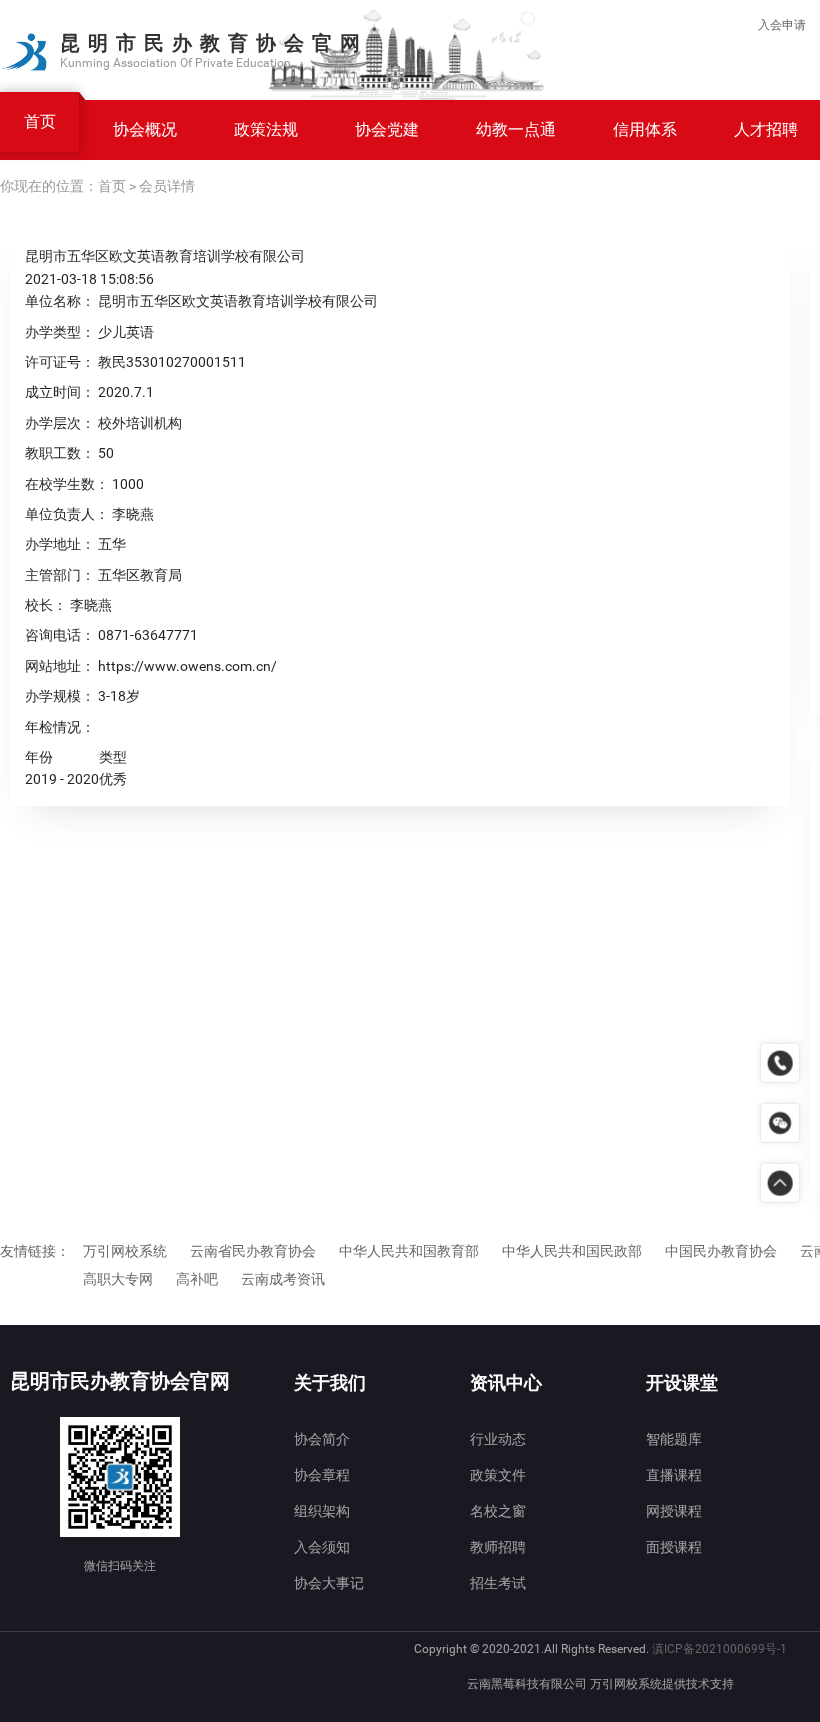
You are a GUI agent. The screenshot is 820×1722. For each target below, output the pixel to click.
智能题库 (674, 1439)
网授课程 (674, 1511)
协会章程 (322, 1475)
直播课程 (674, 1475)
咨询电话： (60, 635)
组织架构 (322, 1511)
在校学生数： (67, 484)
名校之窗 (498, 1511)
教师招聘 (498, 1547)
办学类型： (60, 332)
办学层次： (60, 423)
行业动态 (498, 1439)
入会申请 (782, 25)
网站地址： (60, 666)
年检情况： (60, 727)
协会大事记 (329, 1583)
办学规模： (60, 696)
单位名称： (60, 301)
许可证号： (60, 362)
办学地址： (60, 544)
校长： (46, 605)
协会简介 (322, 1439)
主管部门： (60, 575)
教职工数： (60, 453)
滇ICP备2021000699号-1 (719, 1649)
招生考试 (498, 1583)
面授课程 (674, 1547)
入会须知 (322, 1547)
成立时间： (60, 392)
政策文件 (498, 1475)
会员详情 (167, 186)
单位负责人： (67, 514)
